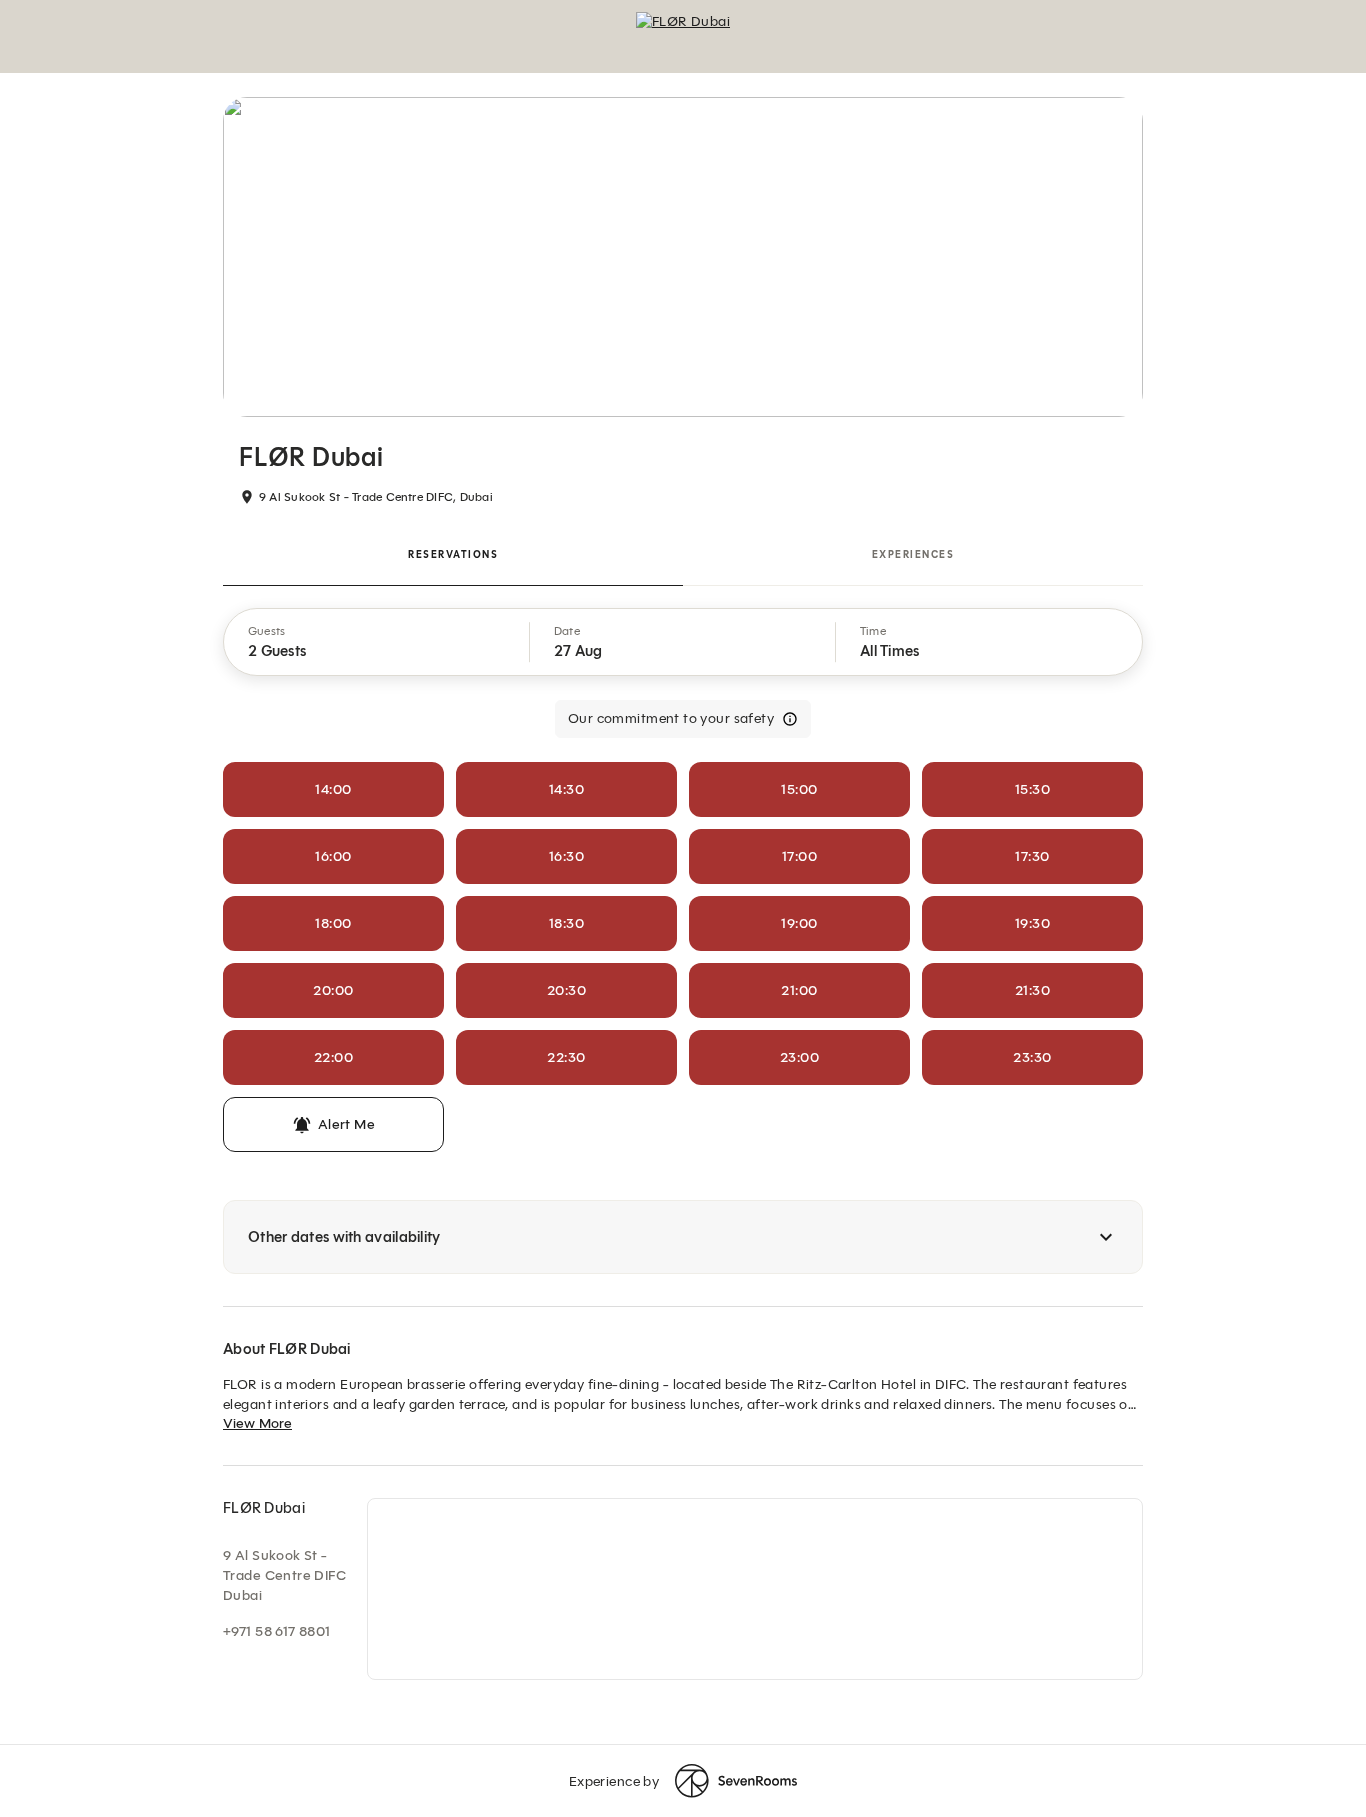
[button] (377, 642)
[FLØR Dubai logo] (683, 36)
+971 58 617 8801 (277, 1631)
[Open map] (755, 1589)
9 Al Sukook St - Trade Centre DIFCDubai (284, 1575)
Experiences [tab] (913, 554)
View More (257, 1423)
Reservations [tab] (453, 554)
